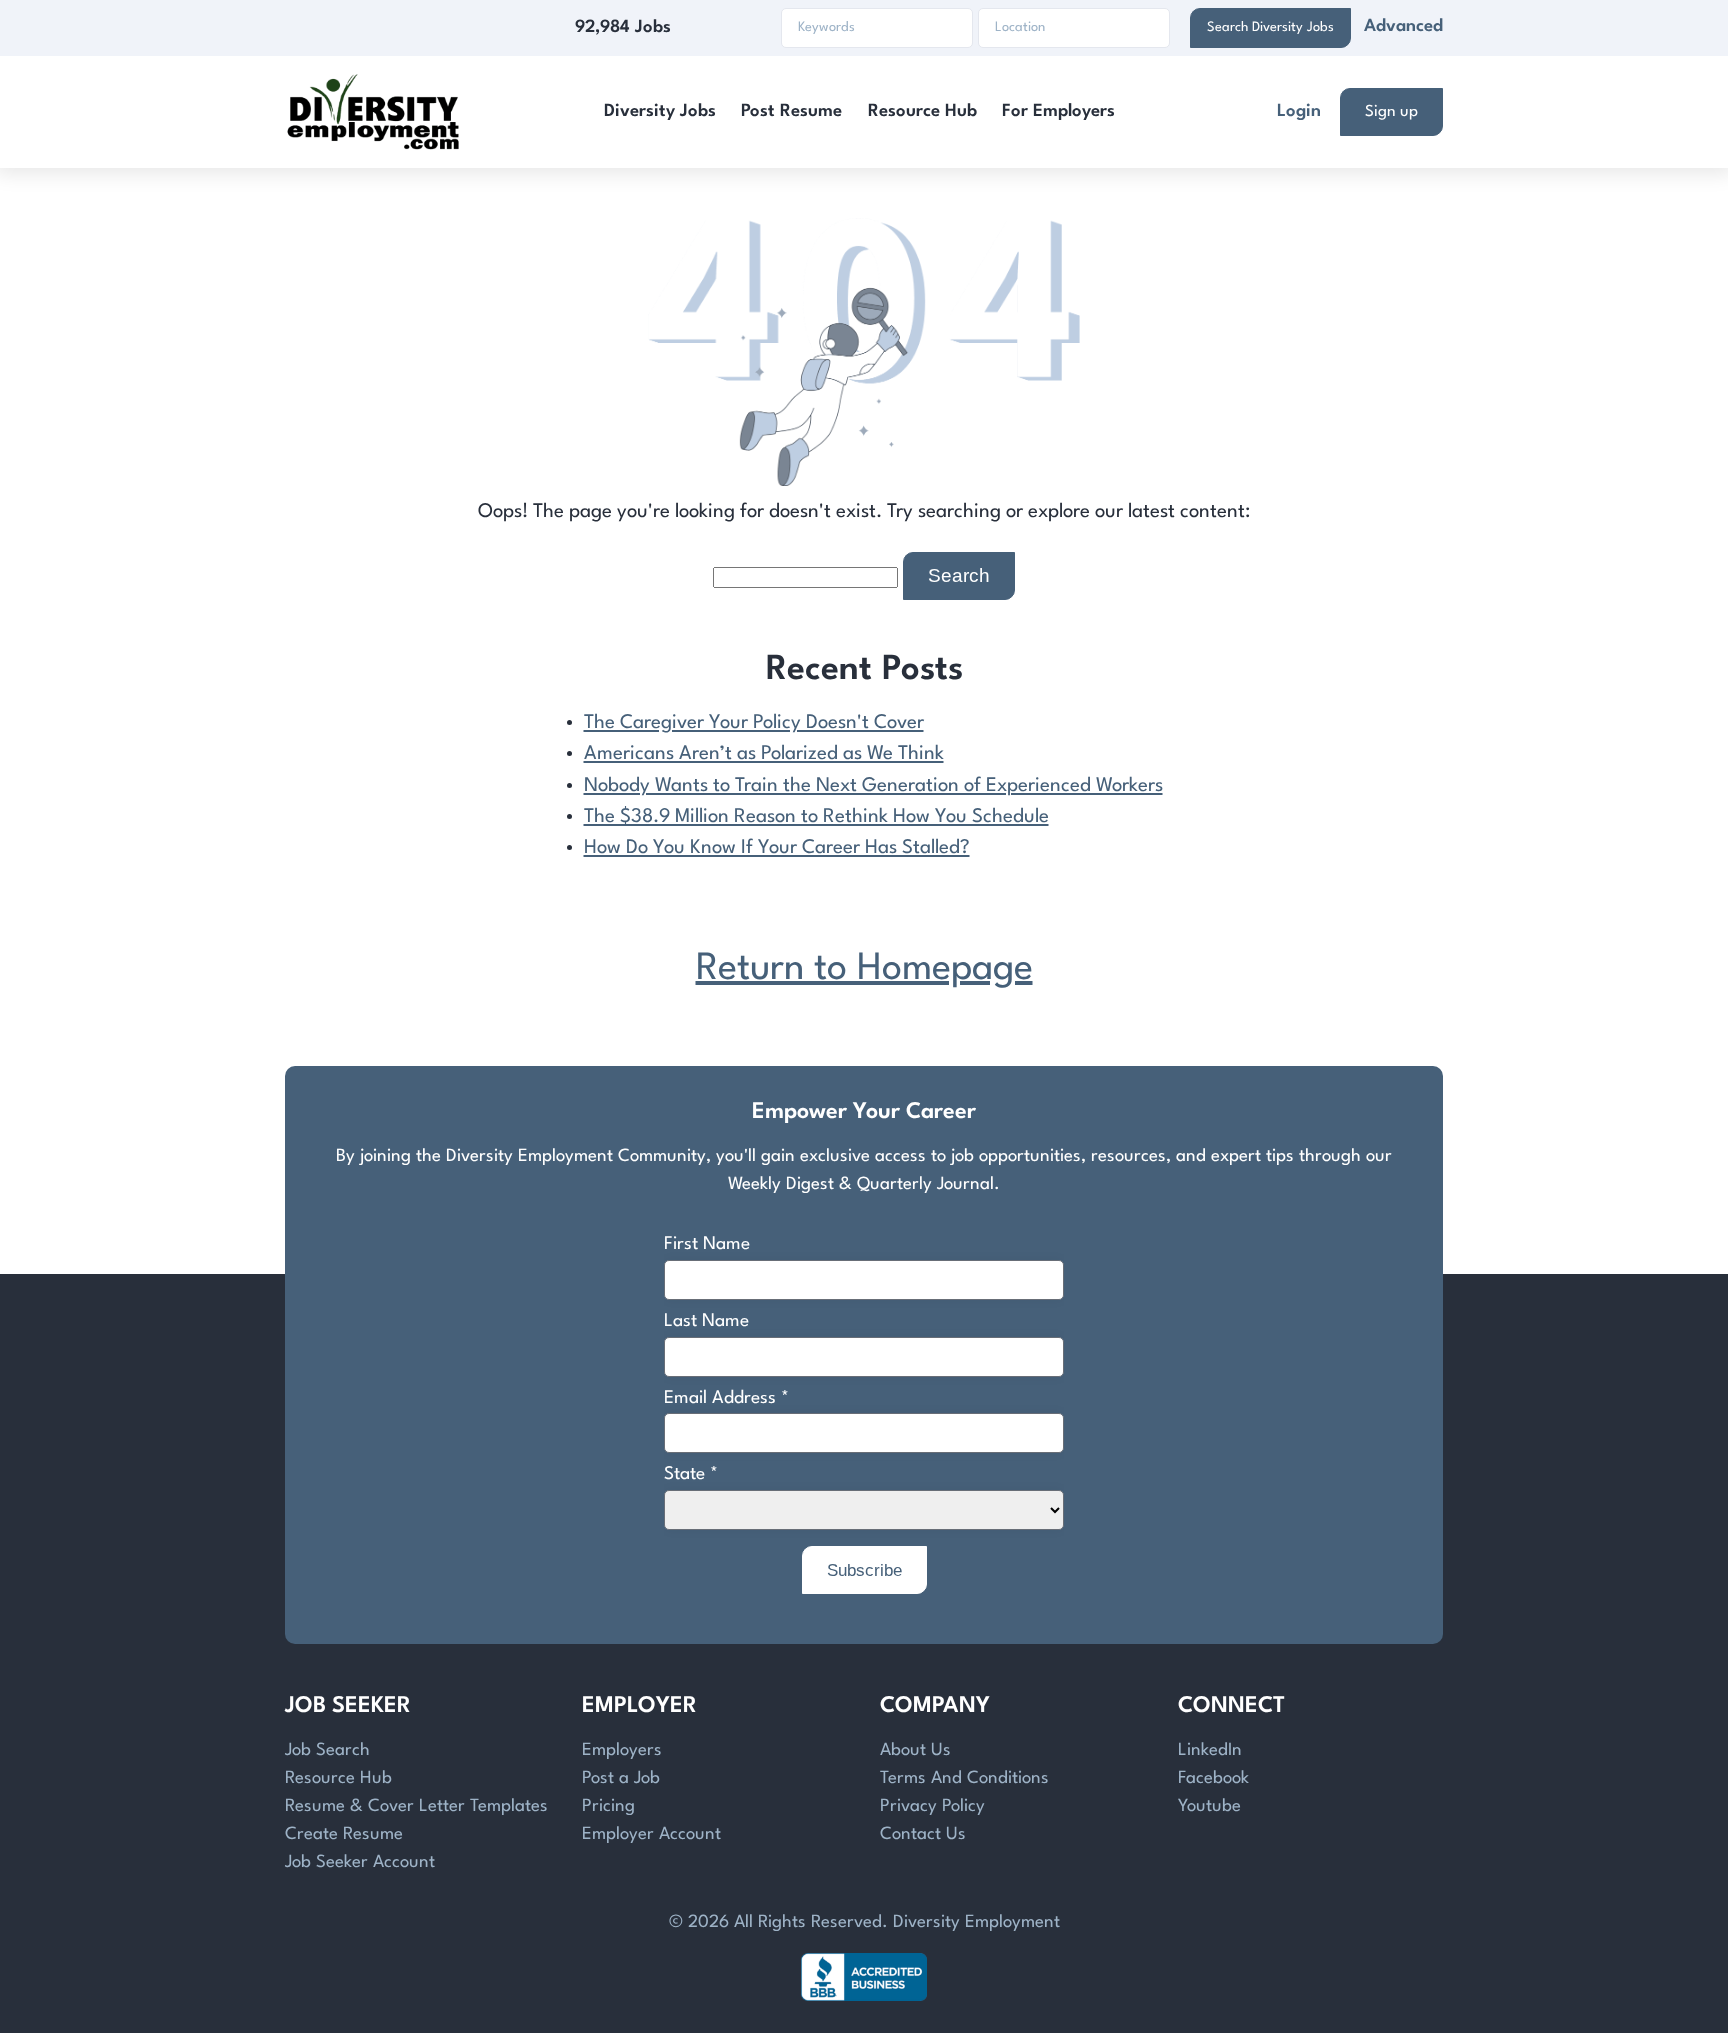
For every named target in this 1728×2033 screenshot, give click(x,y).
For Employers (1058, 111)
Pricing (608, 1806)
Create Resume (344, 1834)
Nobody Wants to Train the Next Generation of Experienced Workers (873, 786)
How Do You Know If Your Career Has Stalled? (777, 848)
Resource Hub (922, 111)
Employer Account (651, 1834)
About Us (915, 1750)
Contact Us (923, 1834)
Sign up (1391, 112)
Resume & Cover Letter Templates (416, 1806)
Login (1299, 111)
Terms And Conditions (964, 1778)
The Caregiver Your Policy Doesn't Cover (754, 723)
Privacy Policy (932, 1806)
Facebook (1213, 1778)
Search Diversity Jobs (1270, 27)
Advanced (1403, 26)
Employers (622, 1750)
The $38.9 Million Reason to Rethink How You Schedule (816, 817)
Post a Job (621, 1778)
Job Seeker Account (360, 1862)
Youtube (1209, 1806)
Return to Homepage (864, 969)
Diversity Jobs (660, 111)
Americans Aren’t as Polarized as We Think (764, 754)
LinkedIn (1210, 1750)
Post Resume (791, 111)
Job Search (327, 1750)
